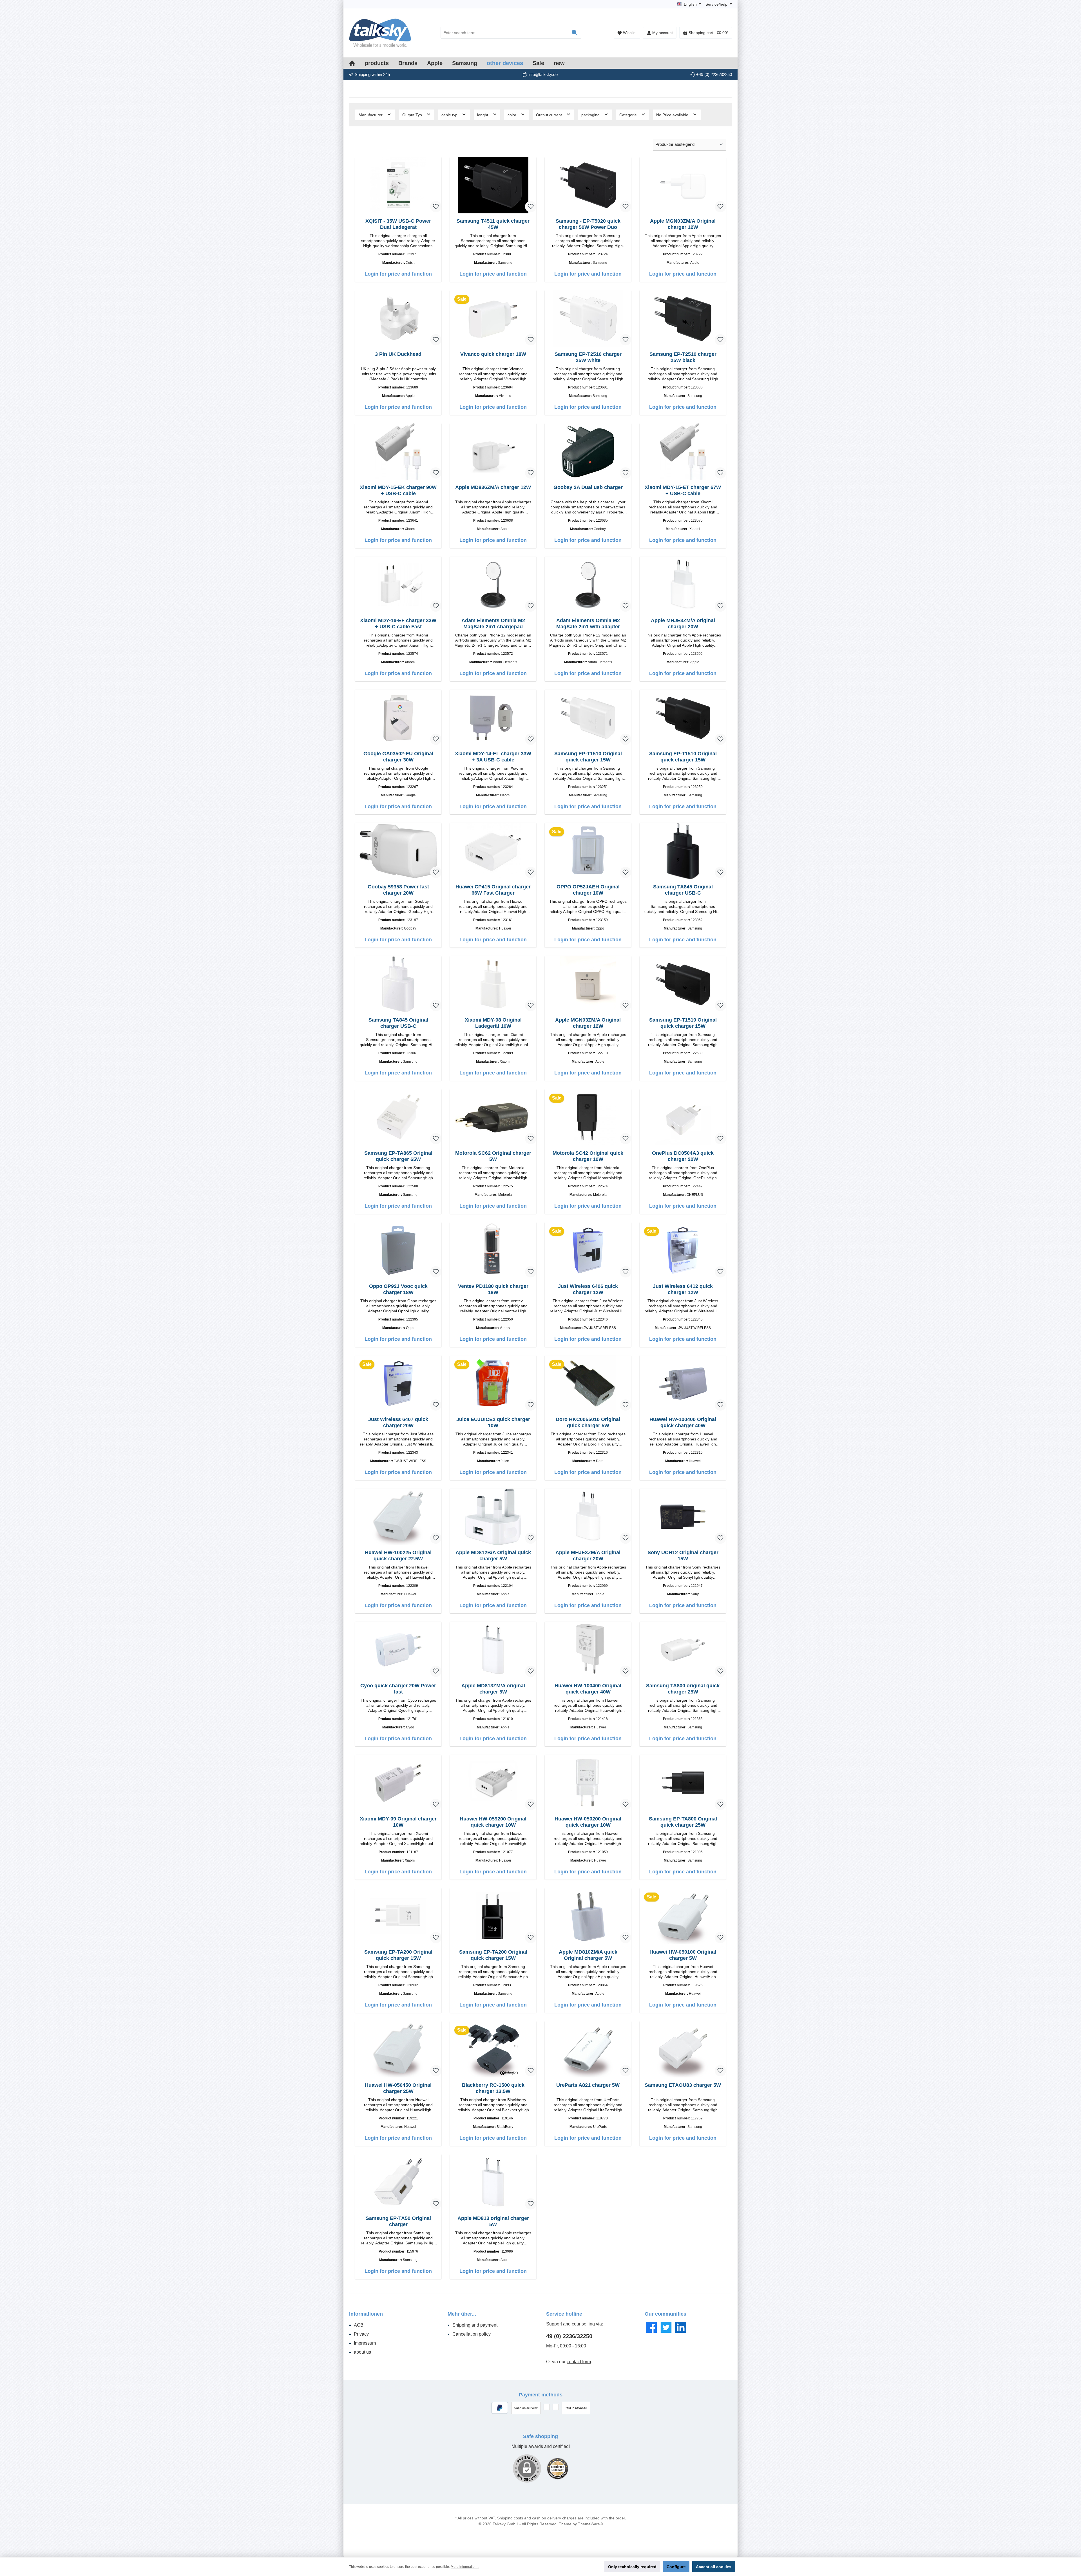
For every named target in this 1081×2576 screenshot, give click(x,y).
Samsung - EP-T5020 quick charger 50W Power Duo (588, 224)
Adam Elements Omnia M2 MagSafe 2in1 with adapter (588, 624)
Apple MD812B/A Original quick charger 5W (493, 1556)
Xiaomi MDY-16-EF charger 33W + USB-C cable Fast (398, 624)
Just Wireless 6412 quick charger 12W (683, 1289)
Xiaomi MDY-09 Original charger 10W (398, 1822)
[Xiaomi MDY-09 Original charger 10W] (398, 1783)
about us (362, 2352)
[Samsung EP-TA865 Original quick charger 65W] (398, 1117)
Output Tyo (413, 115)
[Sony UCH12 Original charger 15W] (683, 1517)
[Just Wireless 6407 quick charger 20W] (398, 1384)
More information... (465, 2567)
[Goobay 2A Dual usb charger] (588, 452)
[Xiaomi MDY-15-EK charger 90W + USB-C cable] (398, 452)
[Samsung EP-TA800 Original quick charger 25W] (683, 1783)
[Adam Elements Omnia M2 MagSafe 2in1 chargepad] (493, 585)
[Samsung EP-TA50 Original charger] (398, 2182)
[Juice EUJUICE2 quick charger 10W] (493, 1384)
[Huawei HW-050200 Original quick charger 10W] (588, 1783)
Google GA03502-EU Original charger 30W (398, 757)
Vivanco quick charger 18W (493, 354)
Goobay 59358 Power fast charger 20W (398, 890)
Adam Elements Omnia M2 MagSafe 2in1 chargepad (493, 624)
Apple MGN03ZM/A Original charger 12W (683, 224)
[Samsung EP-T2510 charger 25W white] (588, 318)
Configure (676, 2567)
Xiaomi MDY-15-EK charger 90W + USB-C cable (398, 490)
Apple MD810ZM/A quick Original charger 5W (588, 1955)
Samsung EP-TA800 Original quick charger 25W (683, 1822)
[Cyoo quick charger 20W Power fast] (398, 1650)
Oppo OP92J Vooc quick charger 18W (398, 1289)
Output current (550, 115)
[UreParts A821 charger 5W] (588, 2049)
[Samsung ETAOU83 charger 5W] (683, 2049)
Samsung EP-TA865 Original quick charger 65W (398, 1156)
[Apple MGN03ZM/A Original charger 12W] (683, 185)
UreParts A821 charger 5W (588, 2085)
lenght (483, 115)
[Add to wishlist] (436, 207)
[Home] (357, 63)
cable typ (450, 115)
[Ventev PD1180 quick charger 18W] (493, 1250)
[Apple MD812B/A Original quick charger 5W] (493, 1517)
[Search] (575, 33)
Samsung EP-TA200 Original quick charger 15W (398, 1955)
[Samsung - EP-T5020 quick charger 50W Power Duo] (588, 185)
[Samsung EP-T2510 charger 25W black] (683, 318)
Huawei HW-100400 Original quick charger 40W (683, 1422)
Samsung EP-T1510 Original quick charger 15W (588, 757)
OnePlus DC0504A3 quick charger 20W (683, 1156)
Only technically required (632, 2567)
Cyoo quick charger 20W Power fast (398, 1689)
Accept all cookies (714, 2567)
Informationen (366, 2314)
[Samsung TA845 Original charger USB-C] (683, 851)
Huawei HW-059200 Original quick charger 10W (493, 1822)
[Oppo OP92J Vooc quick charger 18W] (398, 1250)
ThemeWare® (590, 2524)
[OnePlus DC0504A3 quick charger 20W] (683, 1117)
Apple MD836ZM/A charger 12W (493, 487)
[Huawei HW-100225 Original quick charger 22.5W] (398, 1517)
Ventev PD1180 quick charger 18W (493, 1289)
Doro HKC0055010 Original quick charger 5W (588, 1422)
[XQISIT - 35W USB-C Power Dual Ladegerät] (398, 185)
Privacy (361, 2334)
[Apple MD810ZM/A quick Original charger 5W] (588, 1916)
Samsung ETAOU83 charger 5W (683, 2085)
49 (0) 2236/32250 (569, 2336)
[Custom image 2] (558, 2469)
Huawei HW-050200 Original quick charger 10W (588, 1822)
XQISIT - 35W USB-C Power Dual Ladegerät (398, 224)
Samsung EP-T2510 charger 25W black (683, 357)
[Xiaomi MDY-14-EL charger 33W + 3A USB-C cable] (493, 718)
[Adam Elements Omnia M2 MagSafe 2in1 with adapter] (588, 585)
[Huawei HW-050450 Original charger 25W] (398, 2049)
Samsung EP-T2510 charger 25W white (588, 357)
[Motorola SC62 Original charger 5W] (493, 1117)
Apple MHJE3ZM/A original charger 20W (683, 624)
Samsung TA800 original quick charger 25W (683, 1689)
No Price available (673, 115)
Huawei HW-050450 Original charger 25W (398, 2088)
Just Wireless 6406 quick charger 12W (588, 1289)
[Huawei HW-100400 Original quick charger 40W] (683, 1384)
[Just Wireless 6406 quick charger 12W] (588, 1250)
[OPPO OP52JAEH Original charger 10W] (588, 851)
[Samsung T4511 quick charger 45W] (493, 185)
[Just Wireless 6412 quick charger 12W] (683, 1250)
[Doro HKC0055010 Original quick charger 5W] (588, 1384)
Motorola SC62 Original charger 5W (493, 1156)
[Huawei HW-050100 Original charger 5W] (683, 1916)
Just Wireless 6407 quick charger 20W (398, 1422)
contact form (579, 2362)
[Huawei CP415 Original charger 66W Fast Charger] (493, 851)
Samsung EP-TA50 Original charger (398, 2221)
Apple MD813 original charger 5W (493, 2221)
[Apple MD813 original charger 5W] (493, 2182)
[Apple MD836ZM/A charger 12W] (493, 452)
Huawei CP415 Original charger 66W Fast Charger (493, 890)
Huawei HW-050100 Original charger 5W (683, 1955)
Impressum (365, 2343)
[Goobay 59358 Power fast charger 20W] (398, 851)
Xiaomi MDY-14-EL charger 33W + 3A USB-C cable (493, 757)
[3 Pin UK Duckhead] (398, 318)
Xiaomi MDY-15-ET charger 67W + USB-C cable (683, 490)
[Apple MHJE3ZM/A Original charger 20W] (588, 1517)
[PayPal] (500, 2408)
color (512, 115)
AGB (359, 2325)
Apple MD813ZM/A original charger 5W (493, 1689)
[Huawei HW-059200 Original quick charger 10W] (493, 1783)
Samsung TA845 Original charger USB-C (683, 890)
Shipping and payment (475, 2325)
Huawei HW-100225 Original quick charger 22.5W (398, 1556)
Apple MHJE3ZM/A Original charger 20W (588, 1556)
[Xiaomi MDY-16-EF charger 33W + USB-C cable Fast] (398, 585)
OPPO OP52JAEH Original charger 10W (588, 890)
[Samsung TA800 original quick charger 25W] (683, 1650)
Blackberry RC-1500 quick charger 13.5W (493, 2088)
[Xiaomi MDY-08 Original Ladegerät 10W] (493, 984)
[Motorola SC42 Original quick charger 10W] (588, 1117)
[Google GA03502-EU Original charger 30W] (398, 718)
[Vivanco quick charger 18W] (493, 318)
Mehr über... (462, 2314)
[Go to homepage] (380, 33)
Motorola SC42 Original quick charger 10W (588, 1156)
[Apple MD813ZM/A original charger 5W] (493, 1650)
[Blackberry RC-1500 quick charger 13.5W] (493, 2049)
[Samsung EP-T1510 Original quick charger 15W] (588, 718)
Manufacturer (371, 115)
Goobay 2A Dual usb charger (588, 487)
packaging (591, 115)
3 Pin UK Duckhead (398, 354)
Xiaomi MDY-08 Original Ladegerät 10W (493, 1023)
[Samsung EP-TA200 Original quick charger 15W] (398, 1916)
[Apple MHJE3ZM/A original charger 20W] (683, 585)
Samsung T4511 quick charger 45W (493, 224)
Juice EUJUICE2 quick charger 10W (493, 1422)
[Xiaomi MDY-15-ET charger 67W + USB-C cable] (683, 452)
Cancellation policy (472, 2334)
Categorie (629, 115)
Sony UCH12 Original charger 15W (683, 1556)
